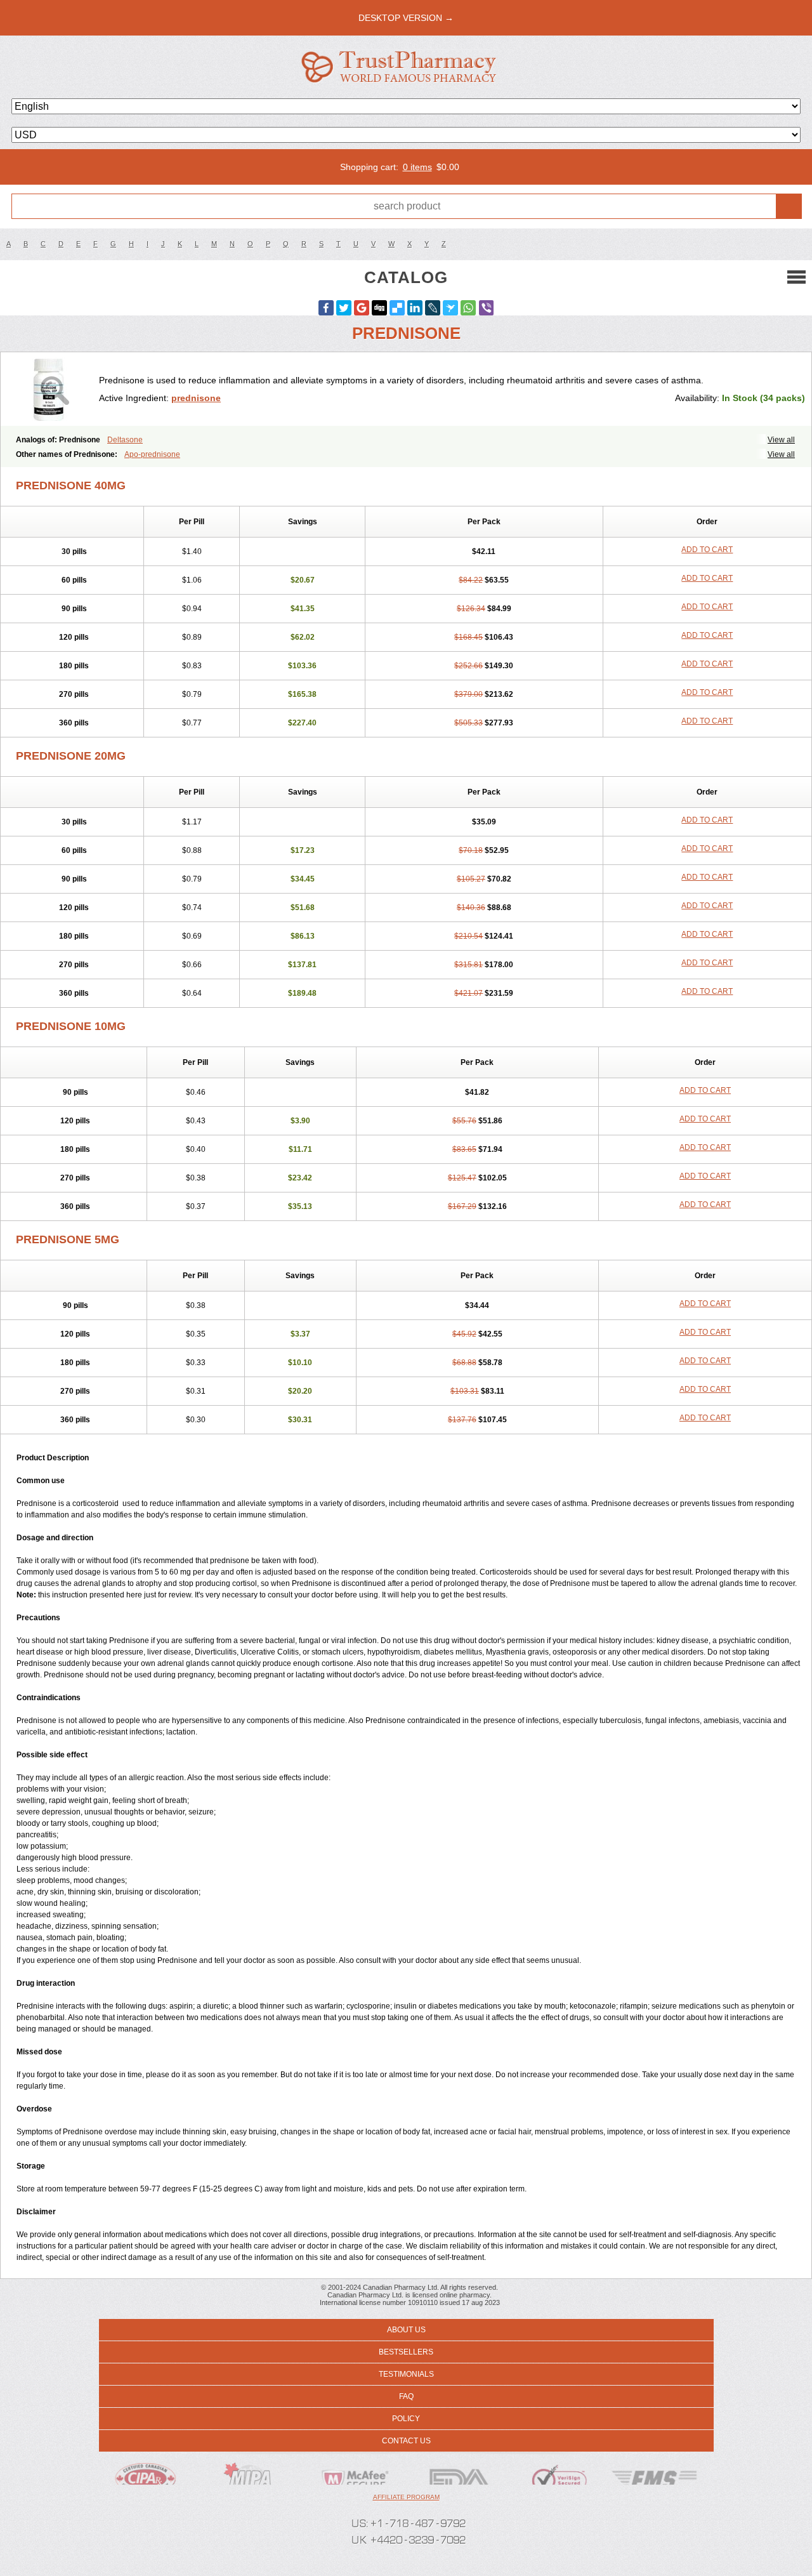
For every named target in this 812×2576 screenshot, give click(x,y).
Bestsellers (406, 2352)
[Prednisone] (55, 389)
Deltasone (125, 440)
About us (406, 2330)
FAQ (406, 2396)
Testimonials (406, 2374)
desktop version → (406, 18)
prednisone (196, 398)
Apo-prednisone (152, 454)
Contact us (406, 2441)
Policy (406, 2419)
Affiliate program (406, 2497)
